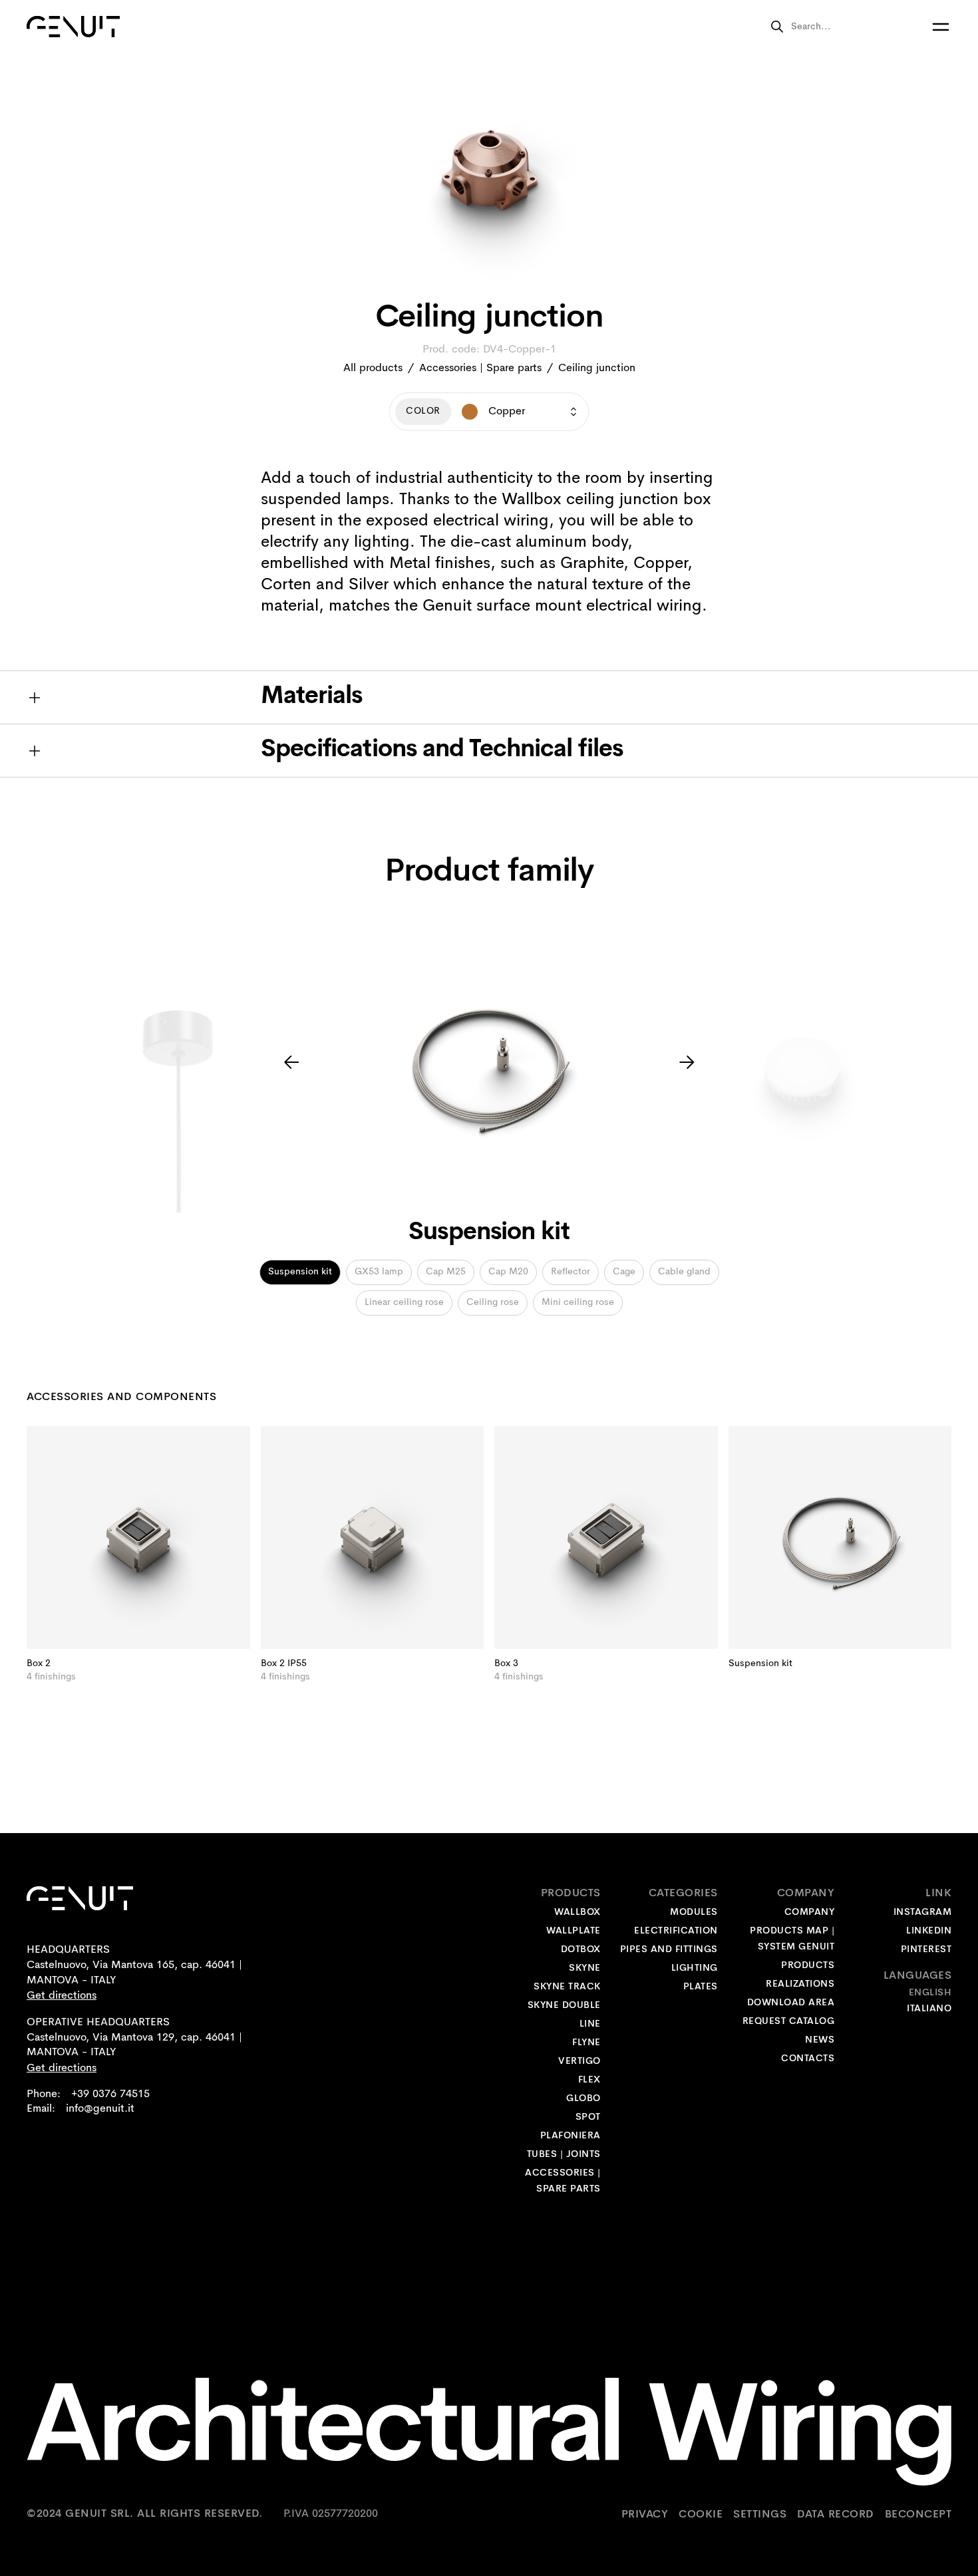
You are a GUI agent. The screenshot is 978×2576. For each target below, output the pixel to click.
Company (810, 1913)
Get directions (62, 1996)
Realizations (800, 1984)
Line (590, 2024)
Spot (588, 2117)
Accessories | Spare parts (480, 368)
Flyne (586, 2043)
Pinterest (926, 1950)
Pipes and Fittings (669, 1950)
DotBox (581, 1950)
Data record (836, 2514)
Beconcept (918, 2514)
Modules (694, 1913)
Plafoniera (570, 2136)
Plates (701, 1987)
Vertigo (579, 2062)
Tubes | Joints (564, 2155)
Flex (589, 2080)
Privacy (645, 2514)
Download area (791, 2003)
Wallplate (573, 1931)
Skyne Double (564, 2006)
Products (808, 1966)
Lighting (695, 1968)
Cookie (701, 2514)
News (820, 2040)
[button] (291, 1062)
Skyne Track (567, 1987)
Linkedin (929, 1931)
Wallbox (577, 1913)
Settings (760, 2514)
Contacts (808, 2059)
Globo (583, 2099)
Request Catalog (789, 2022)
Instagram (923, 1913)
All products (373, 368)
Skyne (585, 1968)
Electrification (676, 1931)
